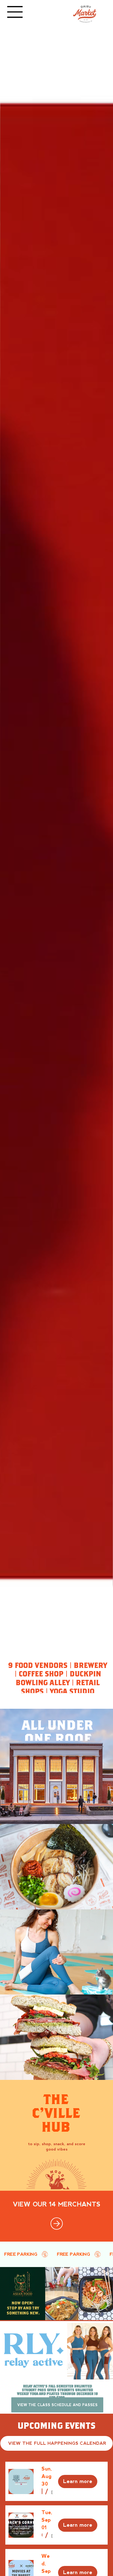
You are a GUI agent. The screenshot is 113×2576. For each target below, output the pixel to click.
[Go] (57, 2031)
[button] (42, 2299)
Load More (56, 2565)
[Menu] (15, 12)
